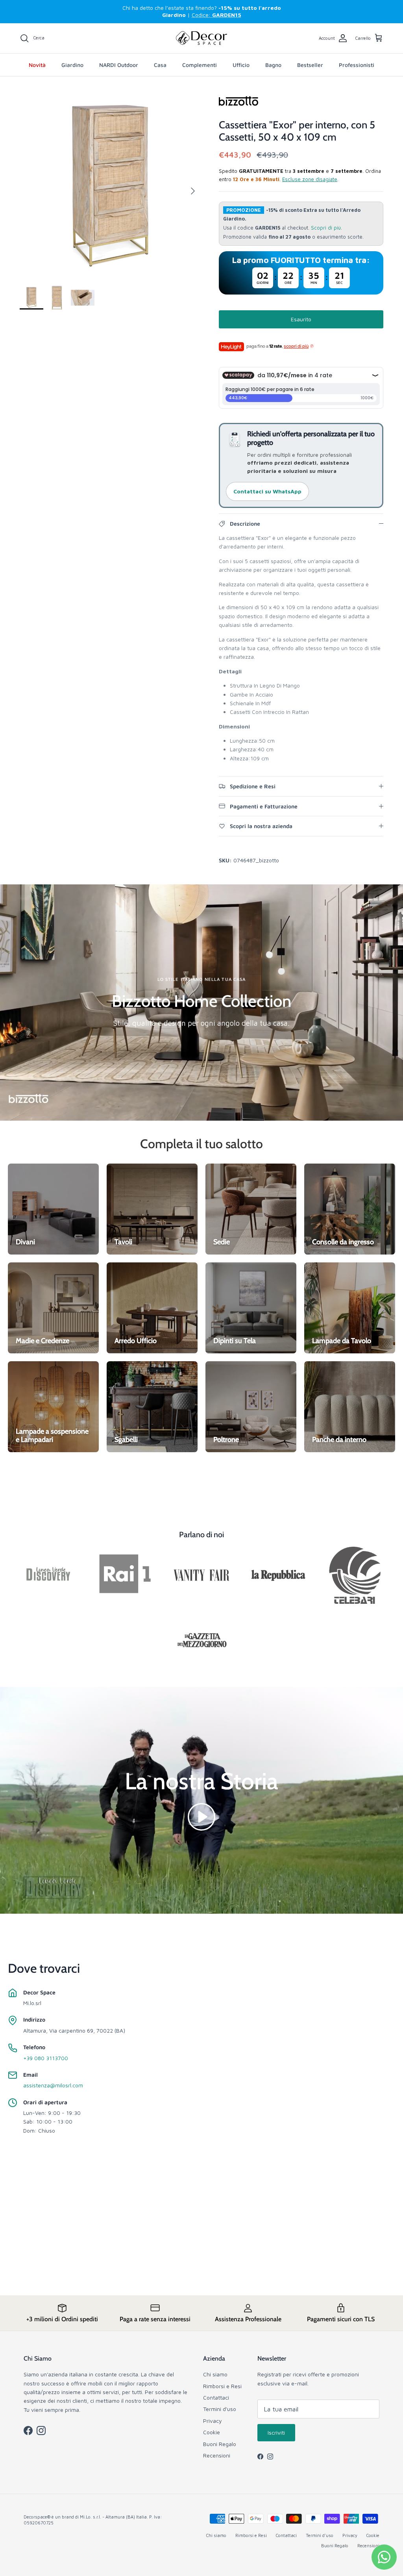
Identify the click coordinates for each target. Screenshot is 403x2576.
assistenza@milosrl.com (53, 2085)
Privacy (213, 2421)
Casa (160, 65)
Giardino (72, 65)
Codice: (216, 15)
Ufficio (241, 65)
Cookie (212, 2432)
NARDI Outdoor (119, 65)
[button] (201, 1816)
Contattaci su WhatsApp (267, 491)
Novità (37, 65)
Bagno (273, 65)
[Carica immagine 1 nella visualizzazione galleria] (111, 187)
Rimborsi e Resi (222, 2386)
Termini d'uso (220, 2409)
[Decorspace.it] (201, 38)
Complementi (200, 65)
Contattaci (216, 2397)
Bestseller (310, 65)
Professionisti (357, 65)
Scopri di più (326, 228)
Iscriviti (276, 2432)
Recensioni (217, 2455)
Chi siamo (215, 2374)
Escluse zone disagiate (310, 179)
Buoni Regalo (220, 2444)
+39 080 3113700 (46, 2058)
